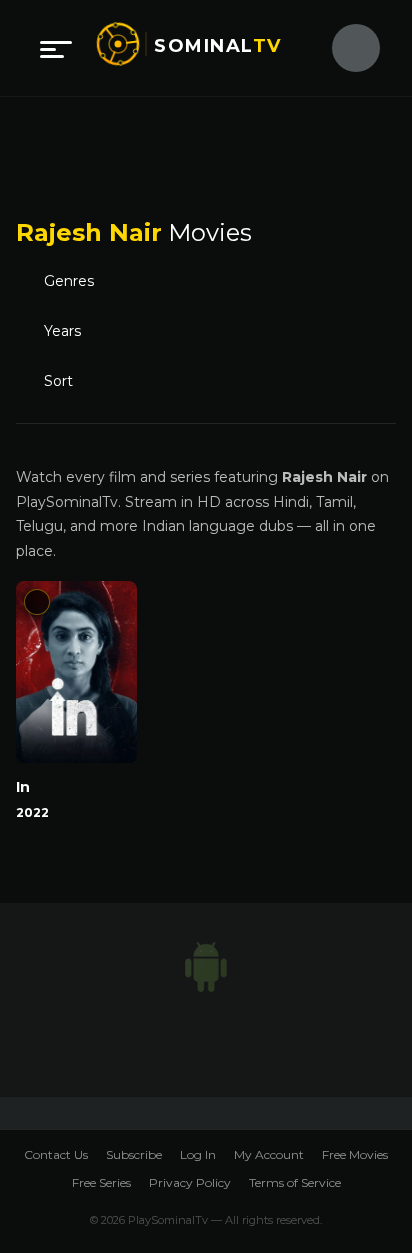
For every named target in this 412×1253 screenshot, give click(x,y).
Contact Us (56, 1154)
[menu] (56, 48)
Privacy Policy (190, 1182)
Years (64, 332)
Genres (75, 282)
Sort (62, 382)
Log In (198, 1154)
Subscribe (134, 1154)
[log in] (344, 48)
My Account (269, 1154)
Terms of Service (295, 1182)
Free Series (101, 1182)
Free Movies (355, 1154)
